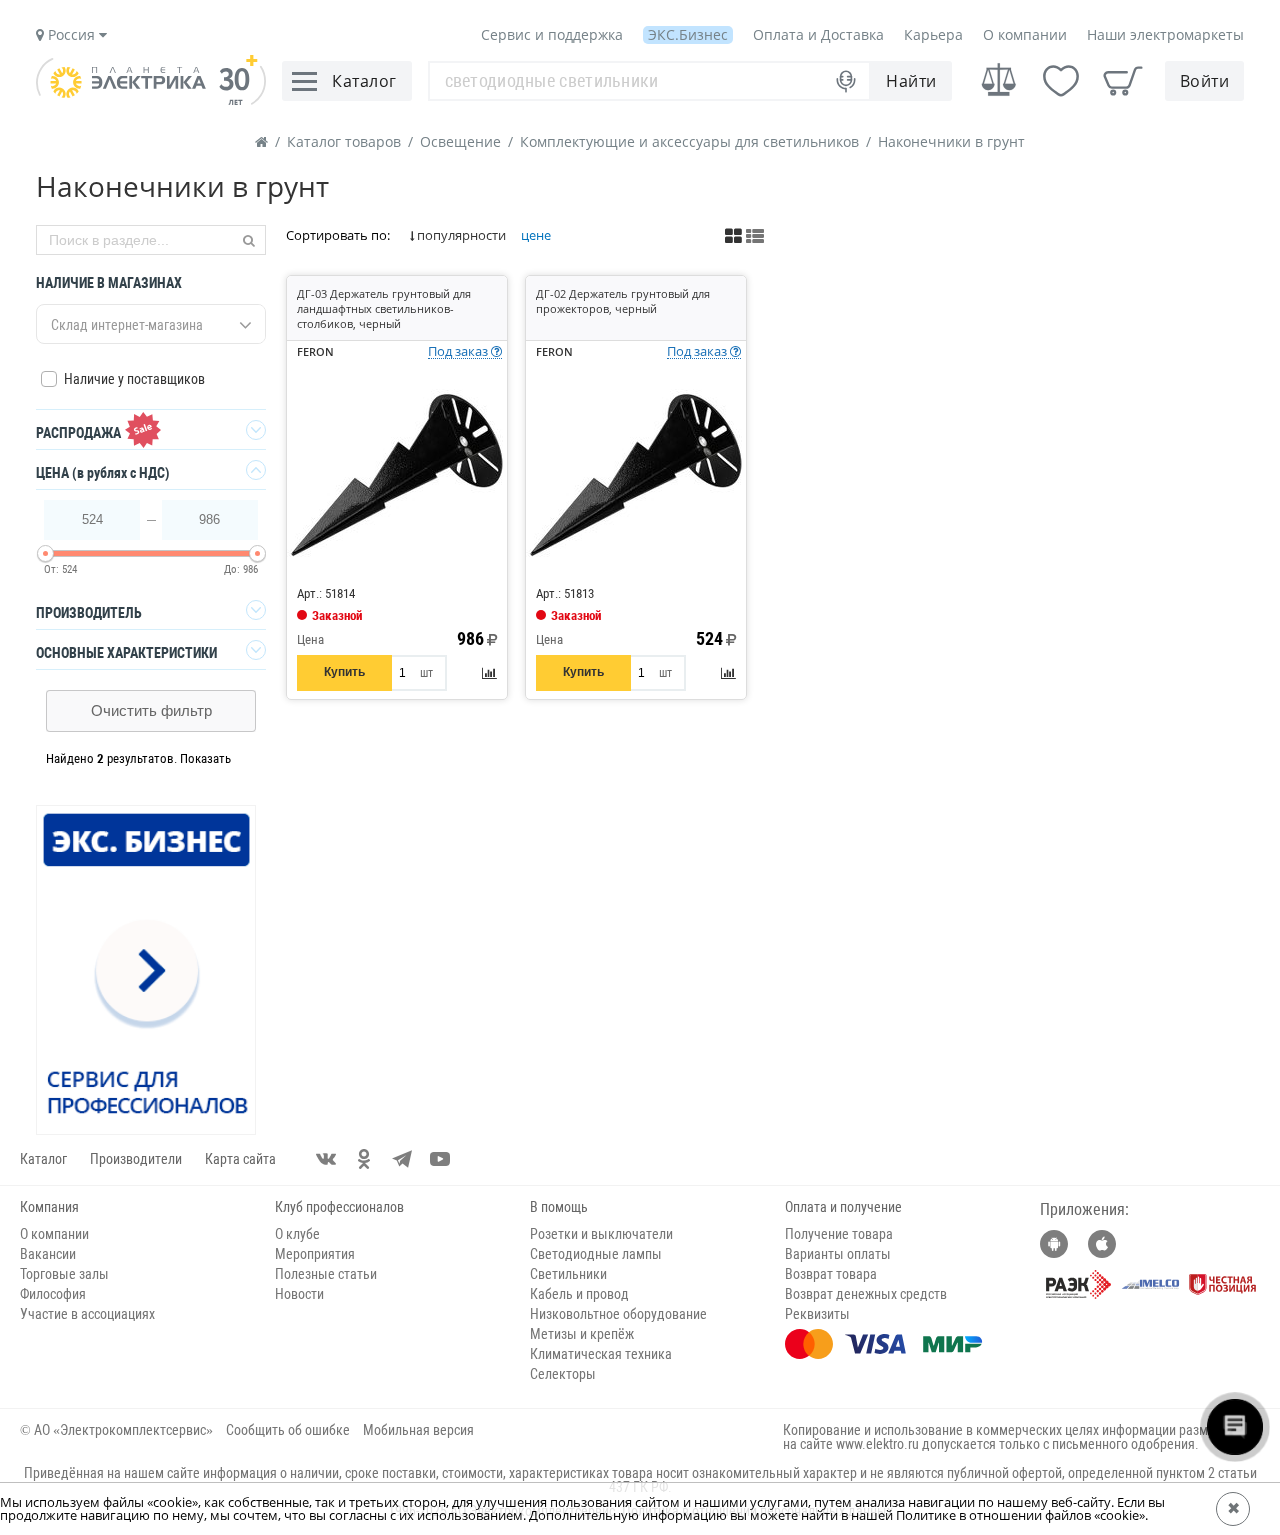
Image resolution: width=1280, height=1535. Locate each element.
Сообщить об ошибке (288, 1430)
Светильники (568, 1274)
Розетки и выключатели (601, 1234)
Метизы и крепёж (582, 1334)
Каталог (43, 1159)
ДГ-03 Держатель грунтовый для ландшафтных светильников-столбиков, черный (384, 308)
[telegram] (402, 1159)
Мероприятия (315, 1254)
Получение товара (839, 1234)
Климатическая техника (601, 1354)
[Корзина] (1123, 81)
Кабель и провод (579, 1294)
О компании (1025, 34)
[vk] (326, 1159)
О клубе (297, 1234)
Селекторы (563, 1374)
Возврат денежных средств (866, 1294)
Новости (299, 1294)
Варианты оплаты (838, 1254)
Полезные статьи (326, 1274)
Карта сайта (240, 1159)
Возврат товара (831, 1274)
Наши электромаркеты (1165, 34)
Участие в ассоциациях (87, 1314)
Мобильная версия (418, 1430)
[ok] (364, 1159)
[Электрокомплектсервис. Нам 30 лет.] (151, 100)
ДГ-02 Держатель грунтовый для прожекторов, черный (623, 301)
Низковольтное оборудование (618, 1314)
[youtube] (440, 1159)
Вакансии (48, 1254)
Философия (53, 1294)
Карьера (933, 34)
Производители (136, 1159)
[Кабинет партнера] (147, 971)
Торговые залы (64, 1274)
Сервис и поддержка (552, 34)
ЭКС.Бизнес (688, 34)
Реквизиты (817, 1314)
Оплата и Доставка (818, 34)
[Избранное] (1061, 81)
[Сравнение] (999, 80)
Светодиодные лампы (596, 1254)
